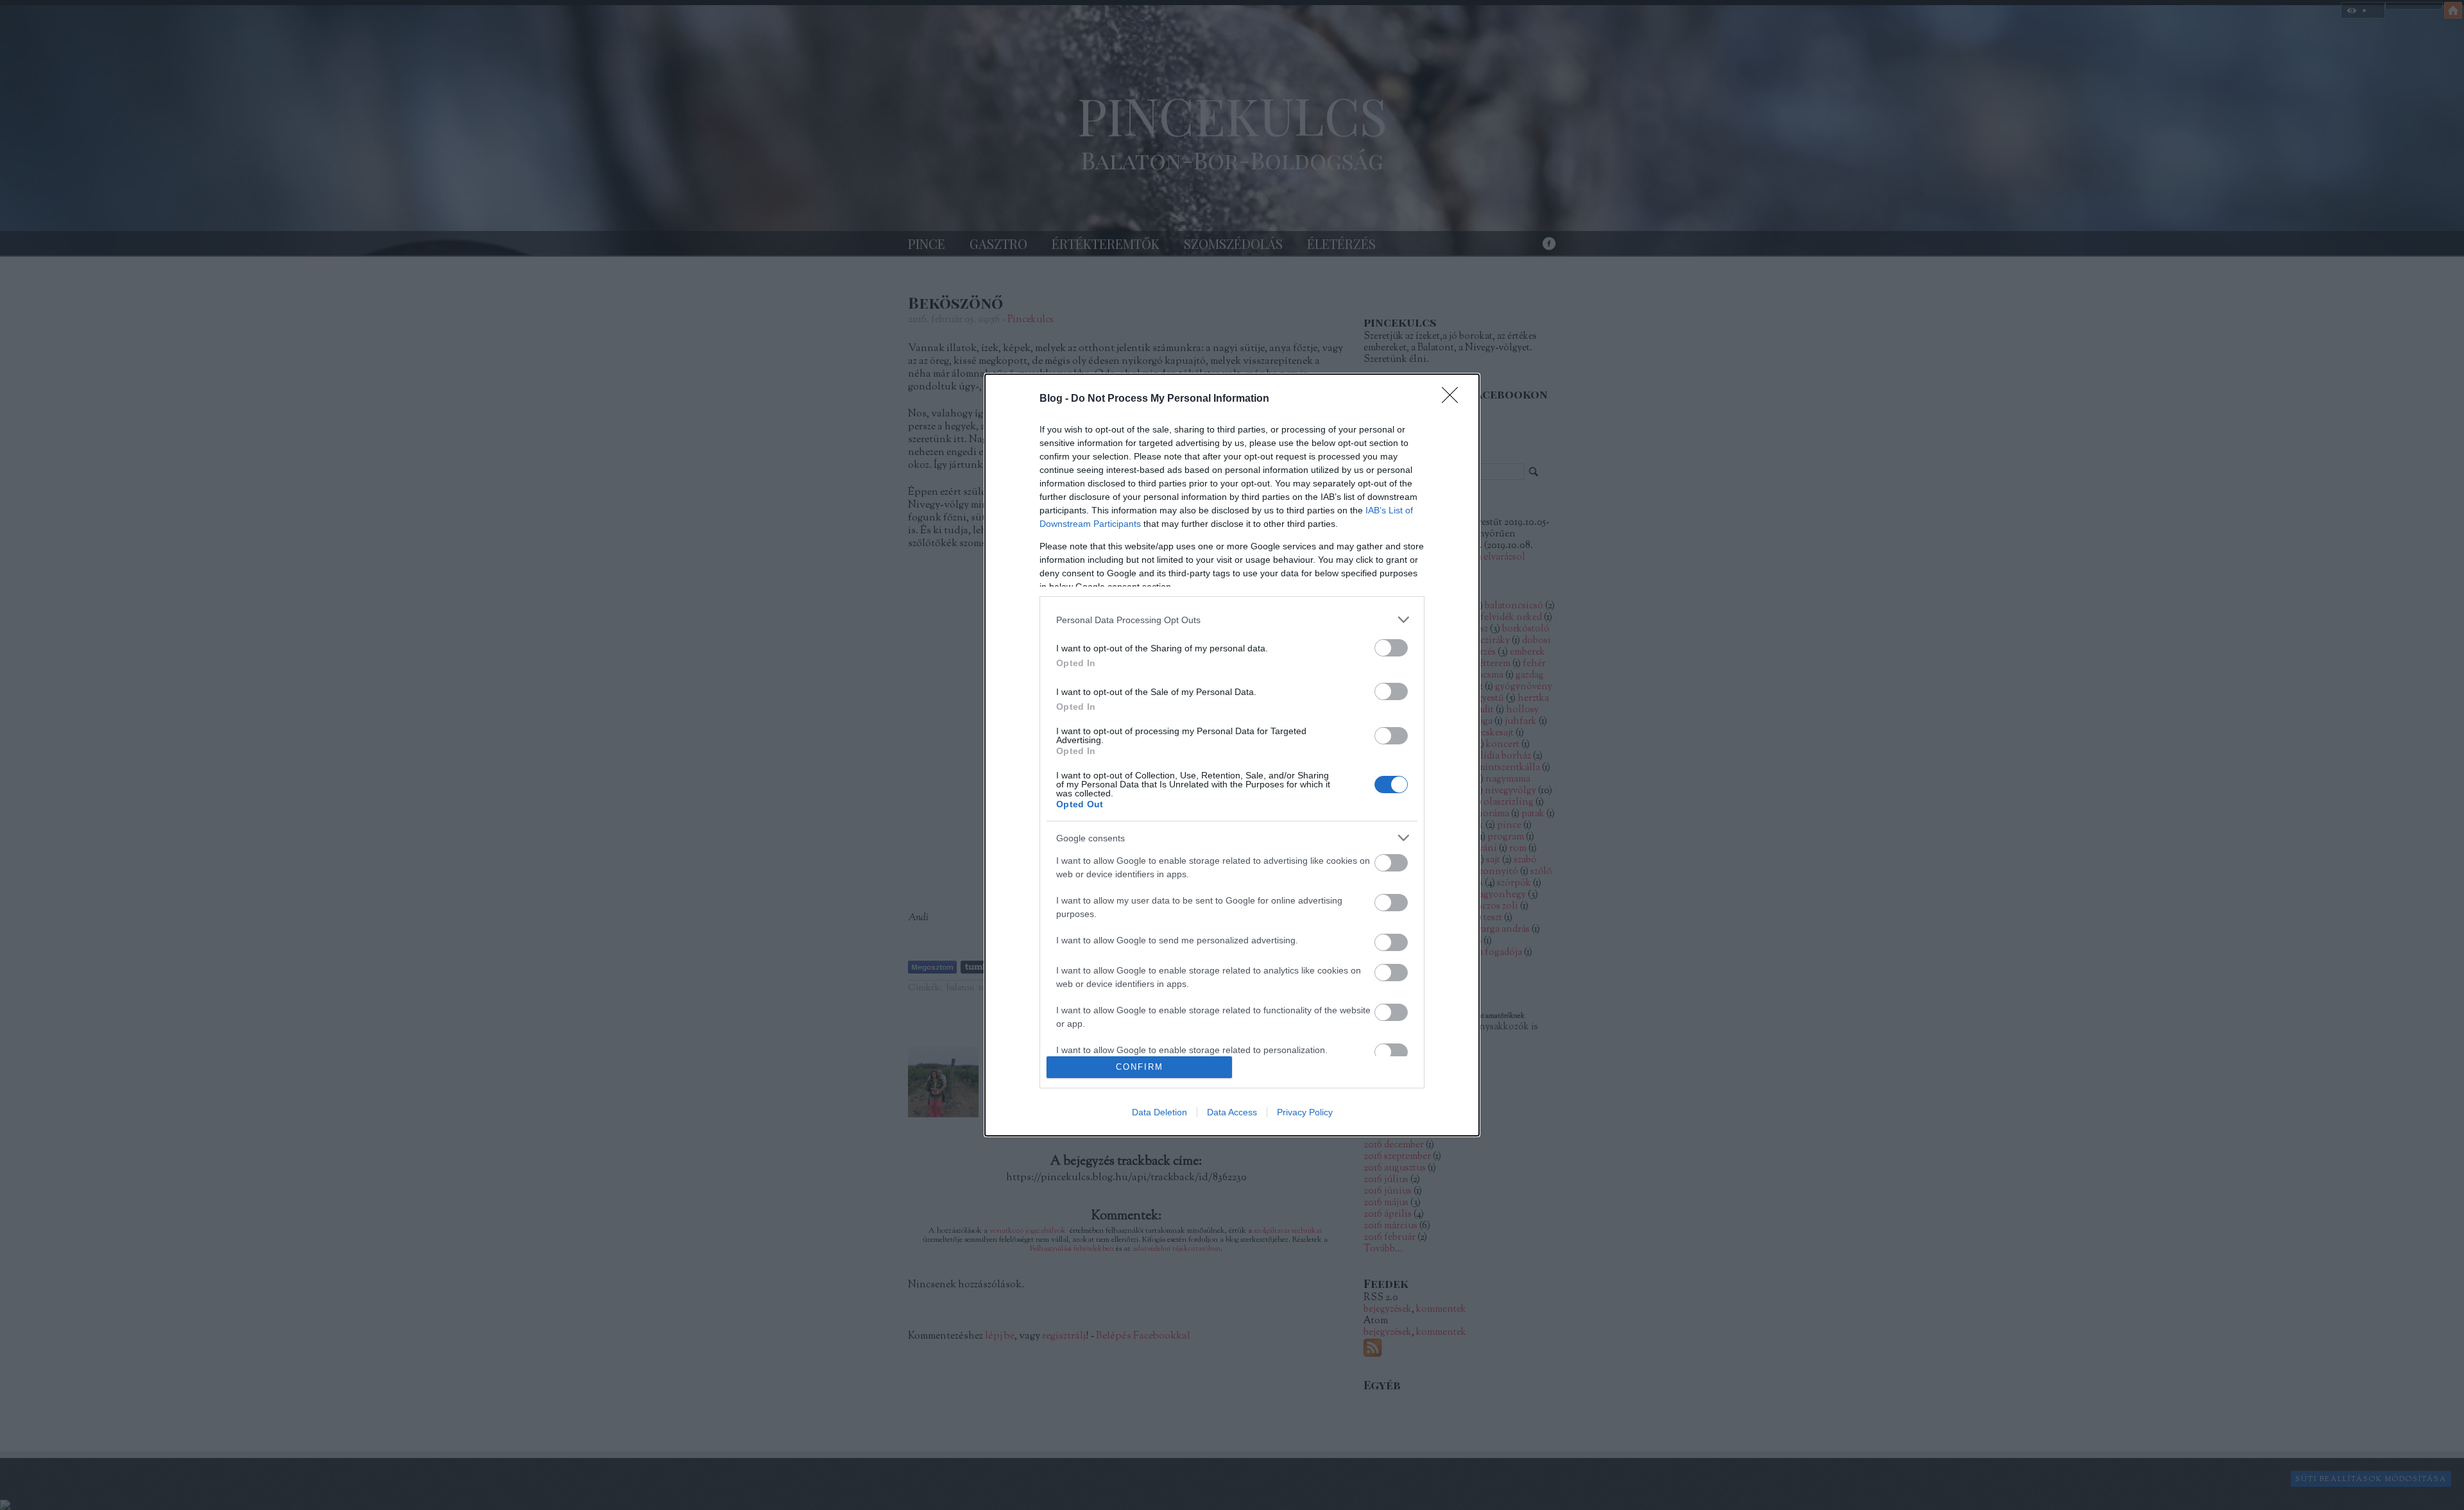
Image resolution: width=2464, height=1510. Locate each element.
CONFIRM (1140, 1067)
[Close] (1454, 399)
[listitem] (1232, 620)
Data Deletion (1159, 1112)
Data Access (1232, 1112)
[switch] (1391, 648)
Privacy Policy (1305, 1112)
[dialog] (1232, 755)
